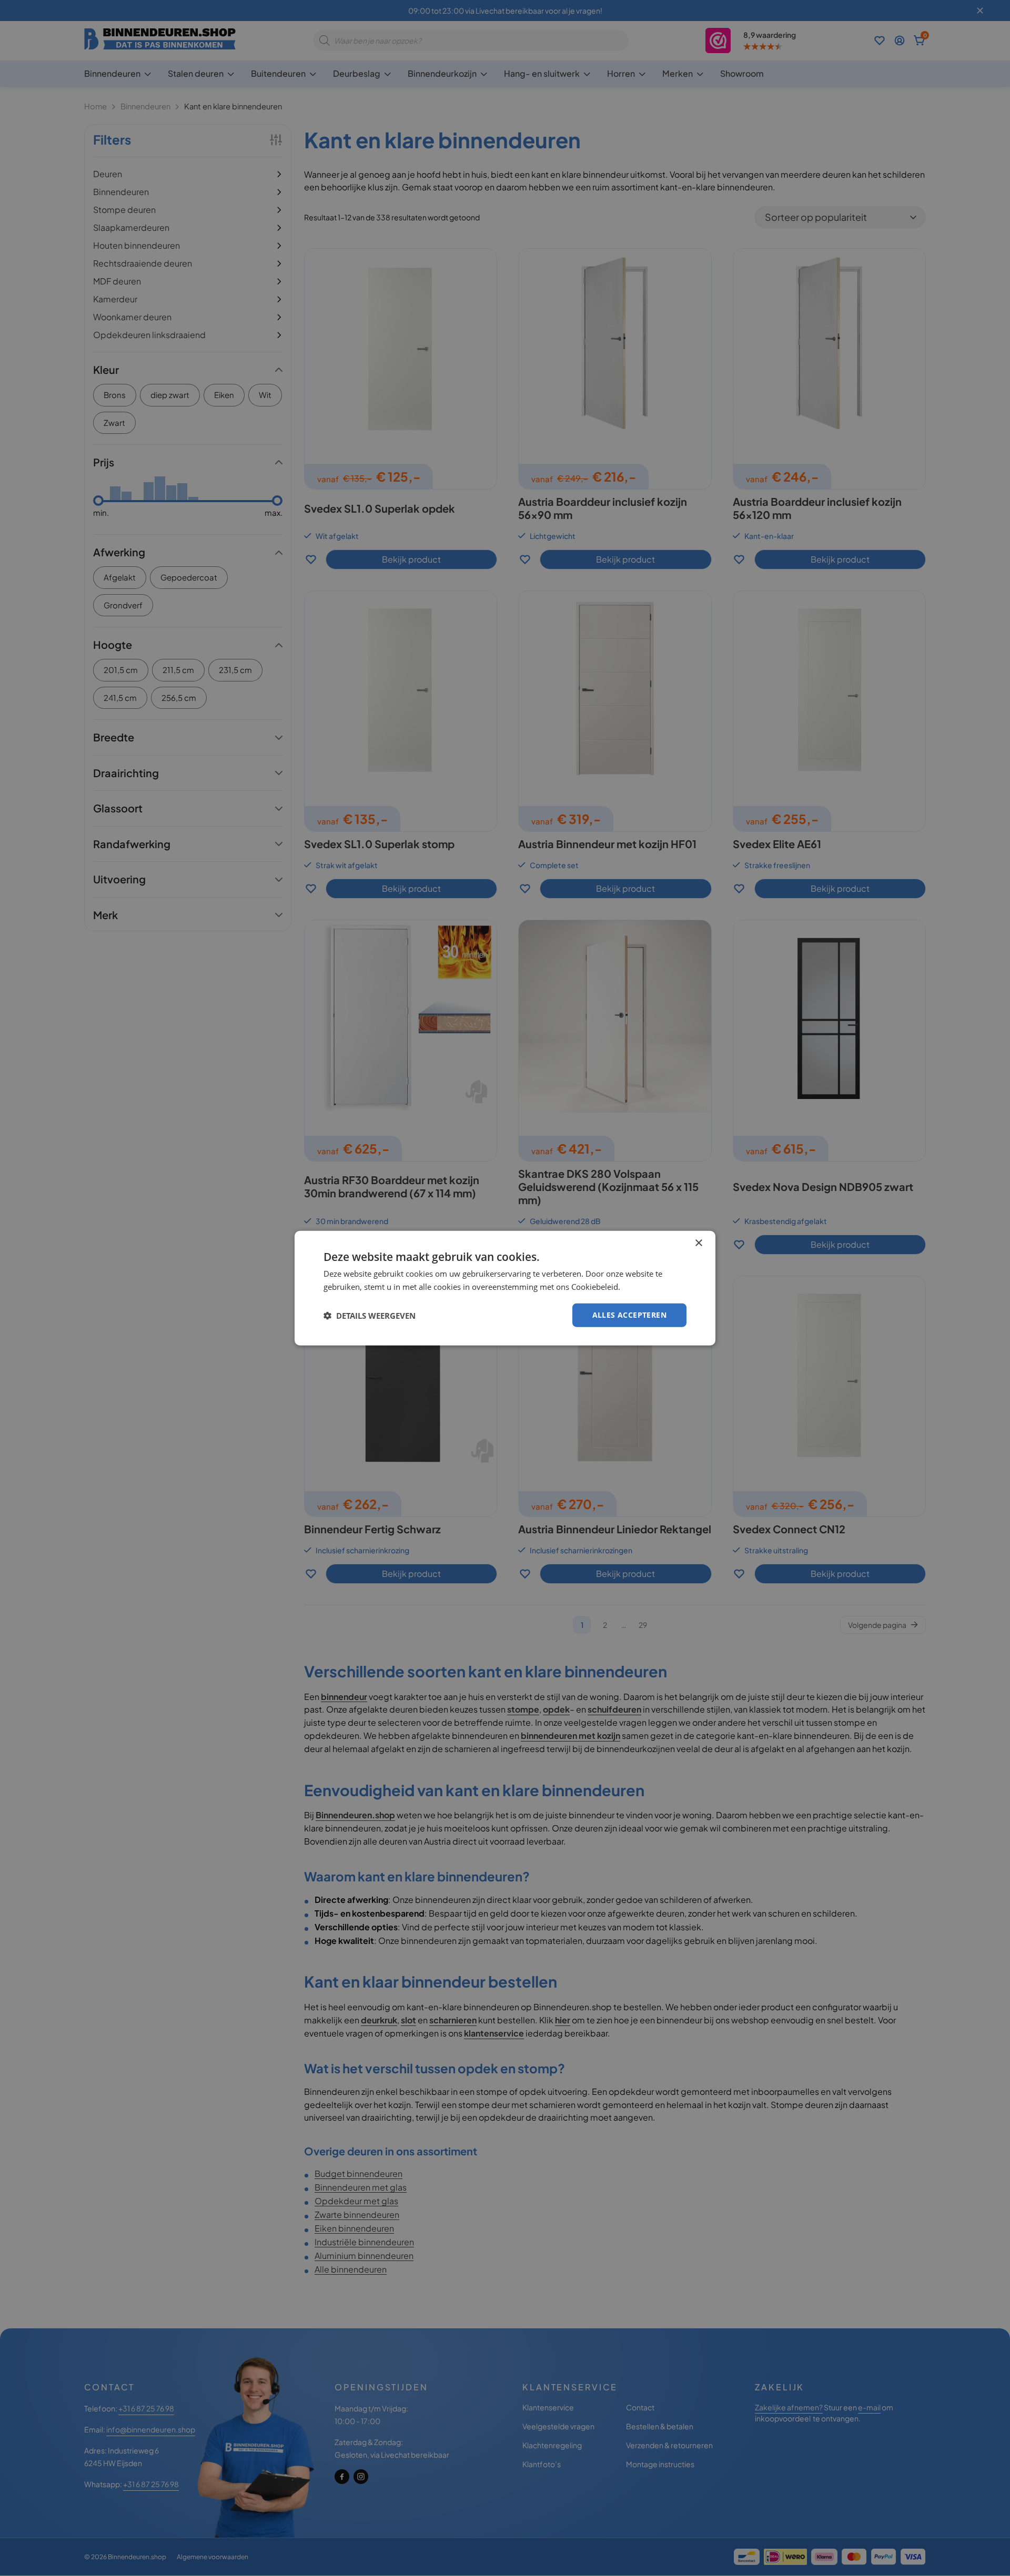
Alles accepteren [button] (629, 1315)
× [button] (698, 1243)
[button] (370, 1315)
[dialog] (505, 1288)
